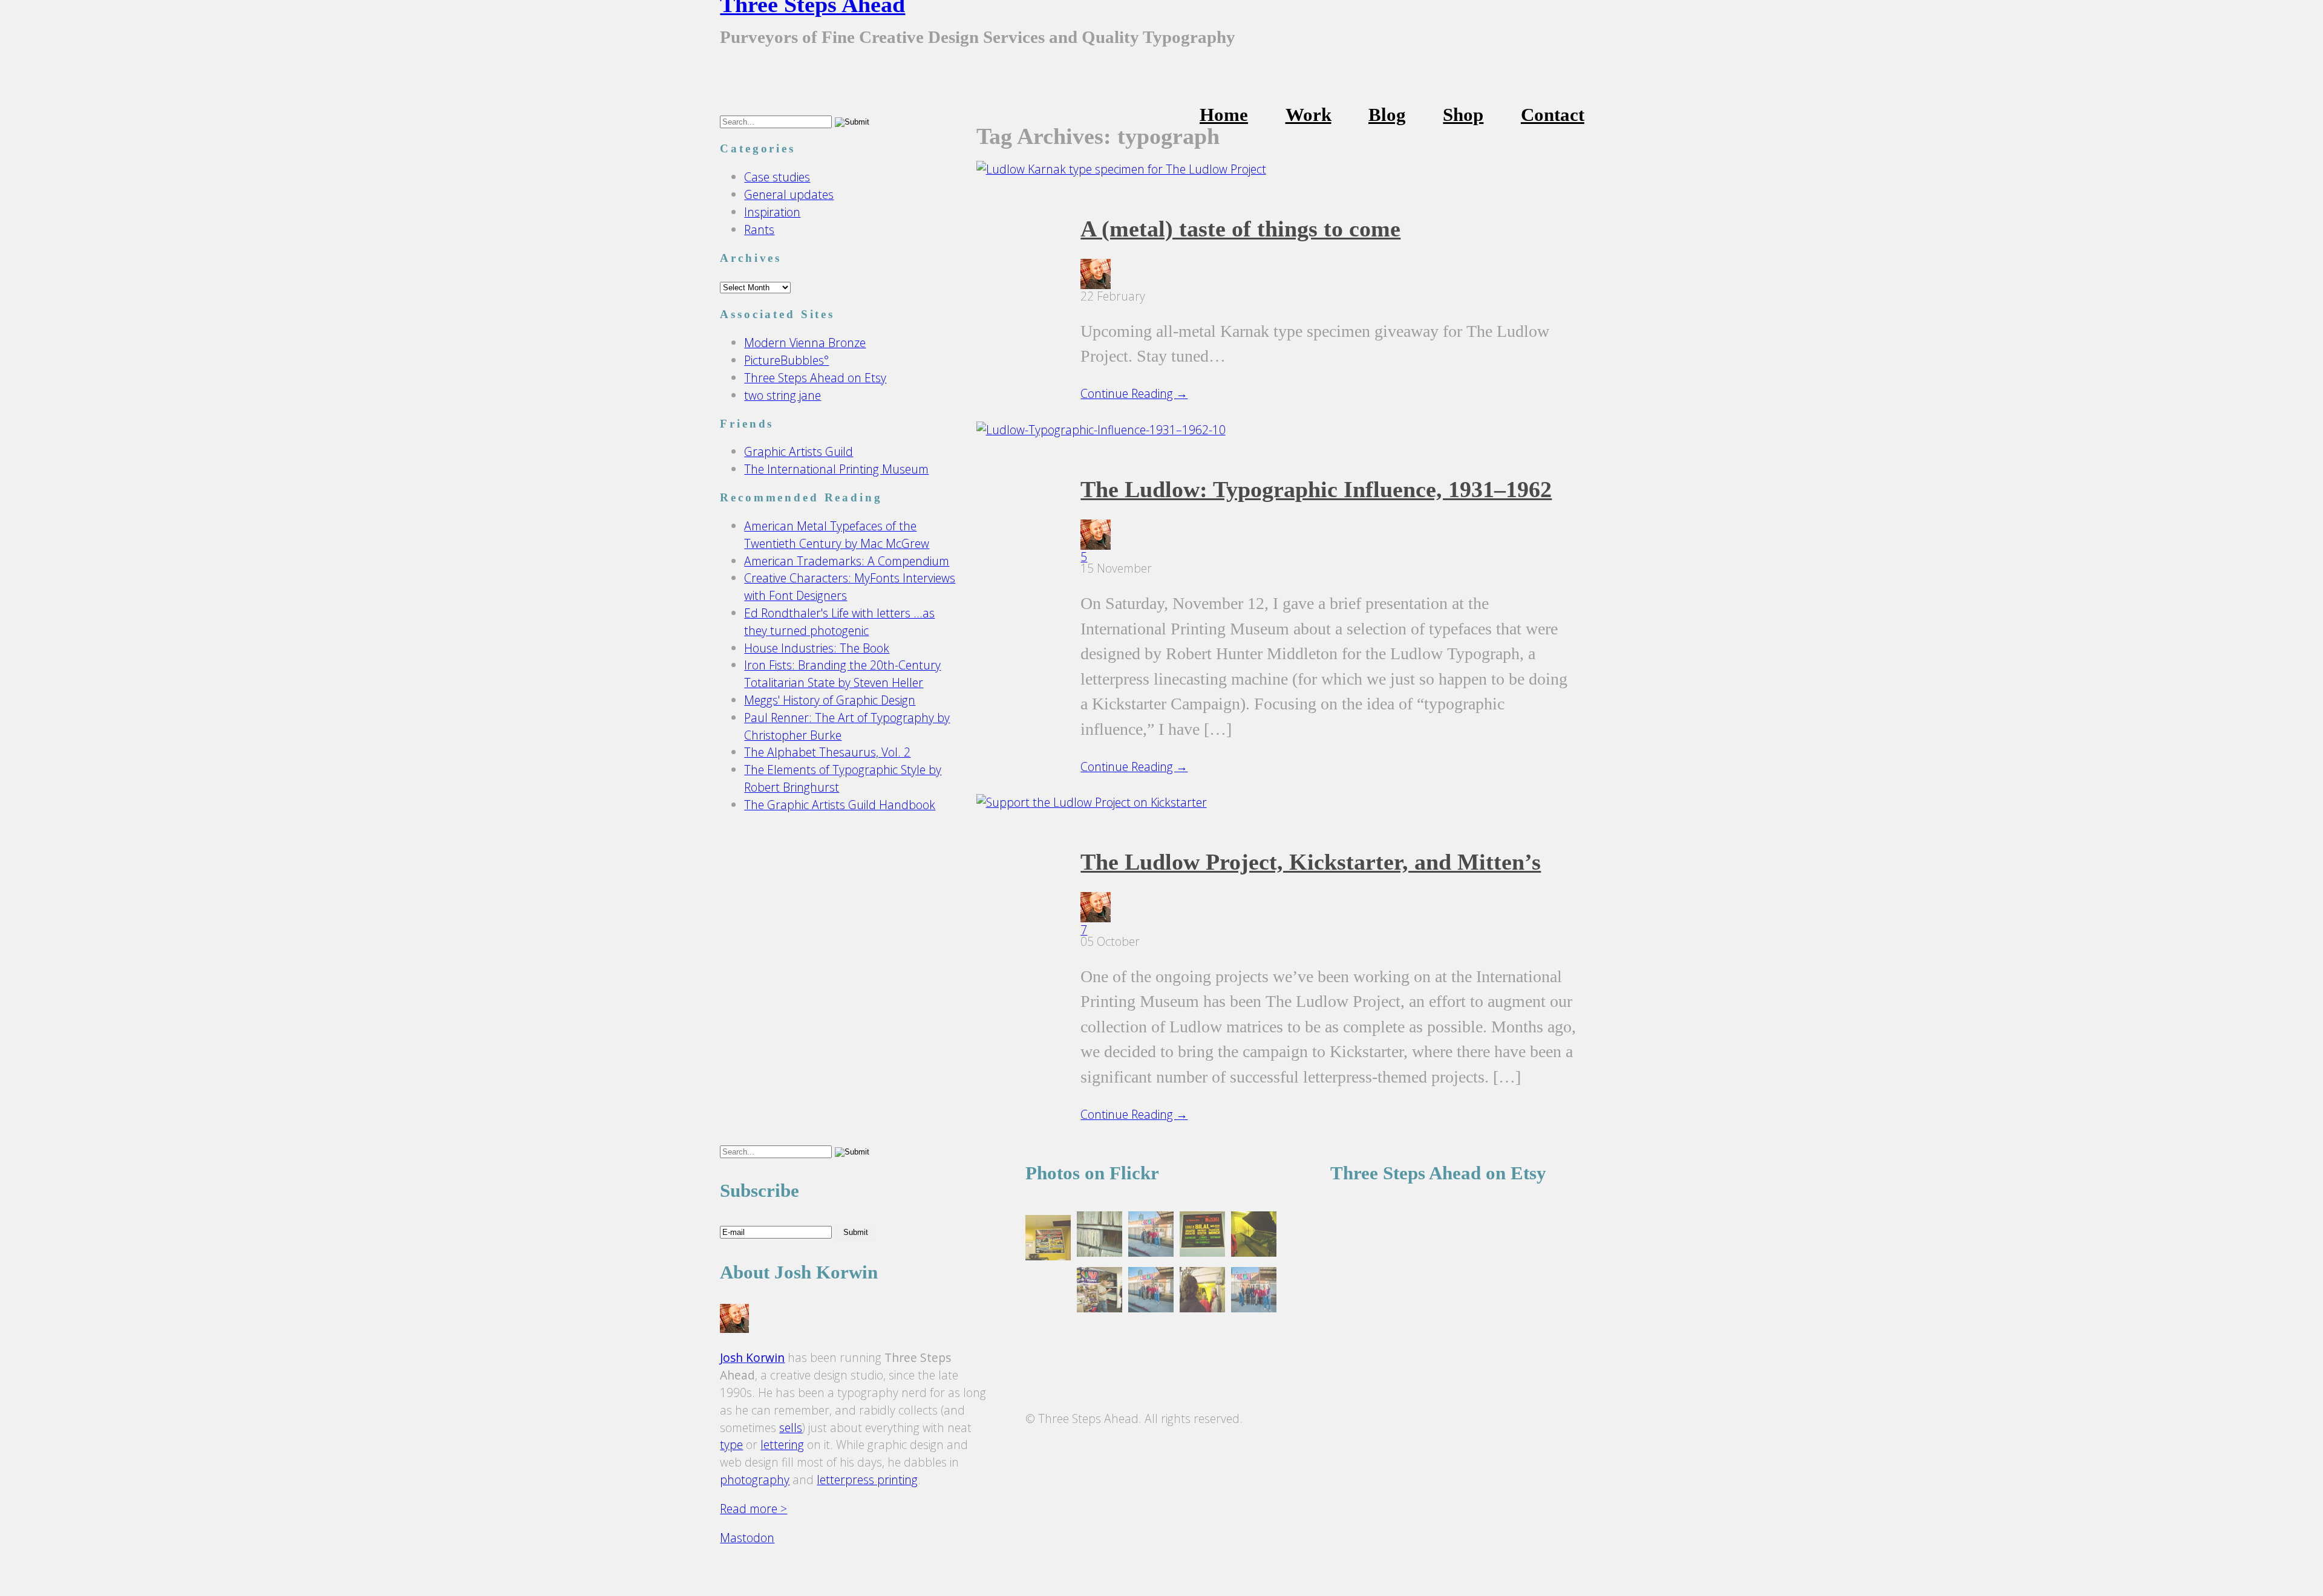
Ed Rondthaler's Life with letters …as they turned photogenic (839, 622)
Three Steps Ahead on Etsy (815, 378)
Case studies (777, 177)
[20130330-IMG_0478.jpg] (1099, 1236)
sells (791, 1428)
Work (1309, 115)
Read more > (753, 1509)
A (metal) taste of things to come (1240, 229)
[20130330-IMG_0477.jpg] (1099, 1292)
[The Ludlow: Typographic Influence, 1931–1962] (1101, 430)
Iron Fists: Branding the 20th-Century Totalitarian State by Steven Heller (842, 674)
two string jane (783, 395)
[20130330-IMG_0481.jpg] (1048, 1240)
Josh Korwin (752, 1357)
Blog (1387, 115)
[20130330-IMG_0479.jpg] (1202, 1292)
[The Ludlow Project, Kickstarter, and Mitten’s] (1092, 802)
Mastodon (747, 1538)
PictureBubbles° (786, 360)
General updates (789, 194)
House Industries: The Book (817, 648)
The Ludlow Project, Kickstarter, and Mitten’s (1311, 862)
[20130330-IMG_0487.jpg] (1151, 1292)
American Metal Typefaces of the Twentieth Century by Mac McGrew (837, 535)
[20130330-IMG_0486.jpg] (1151, 1236)
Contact (1553, 115)
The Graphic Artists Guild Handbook (840, 805)
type (731, 1445)
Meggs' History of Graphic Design (830, 700)
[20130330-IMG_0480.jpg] (1254, 1236)
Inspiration (772, 212)
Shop (1463, 115)
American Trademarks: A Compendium (847, 561)
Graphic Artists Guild (799, 451)
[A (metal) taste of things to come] (1121, 169)
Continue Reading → (1134, 393)
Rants (759, 230)
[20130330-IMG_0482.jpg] (1202, 1236)
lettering (782, 1445)
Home (1224, 115)
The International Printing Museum (836, 469)
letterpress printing (867, 1480)
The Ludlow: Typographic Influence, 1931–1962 (1316, 489)
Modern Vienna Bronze (805, 343)
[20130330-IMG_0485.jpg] (1254, 1292)
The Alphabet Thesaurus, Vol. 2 (827, 752)
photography (755, 1480)
